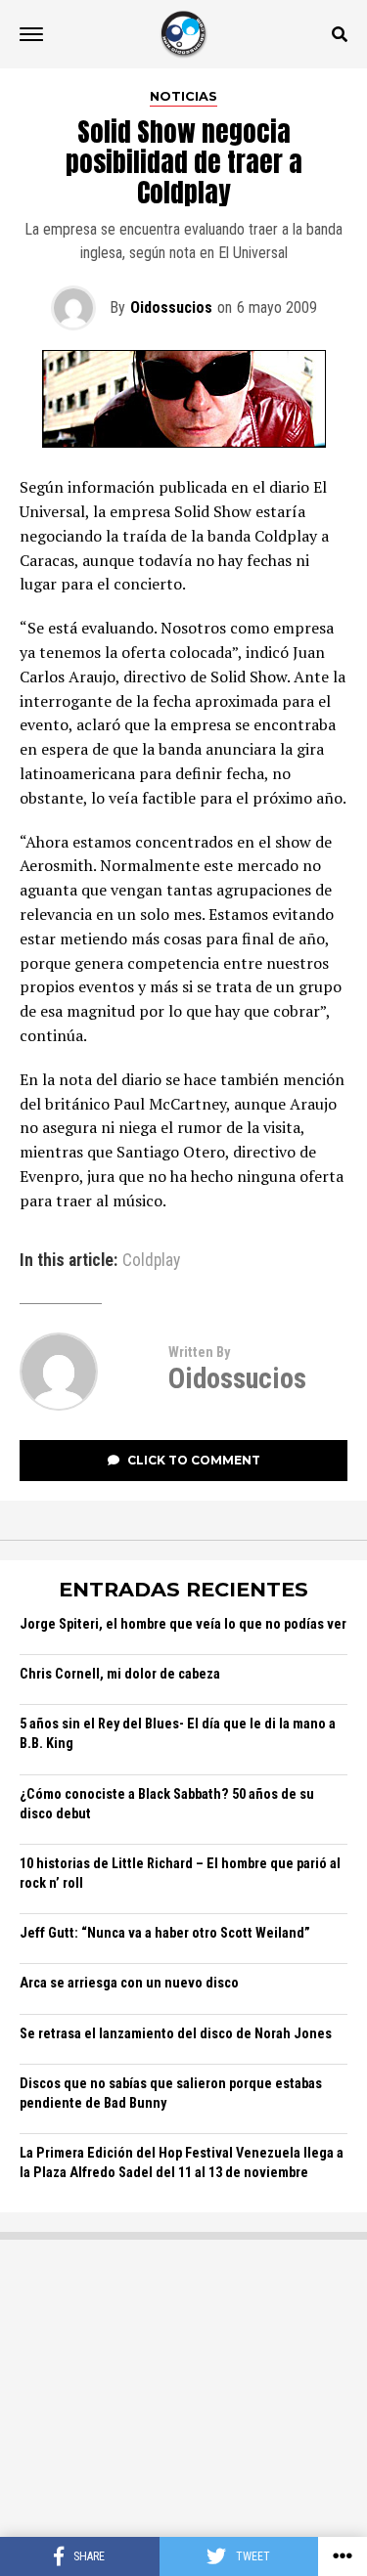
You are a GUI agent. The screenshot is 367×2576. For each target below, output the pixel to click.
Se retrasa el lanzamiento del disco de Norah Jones (176, 2034)
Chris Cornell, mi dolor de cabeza (120, 1674)
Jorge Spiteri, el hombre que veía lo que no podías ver (183, 1624)
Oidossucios (171, 307)
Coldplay (151, 1261)
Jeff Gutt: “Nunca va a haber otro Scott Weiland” (165, 1933)
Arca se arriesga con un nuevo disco (129, 1983)
